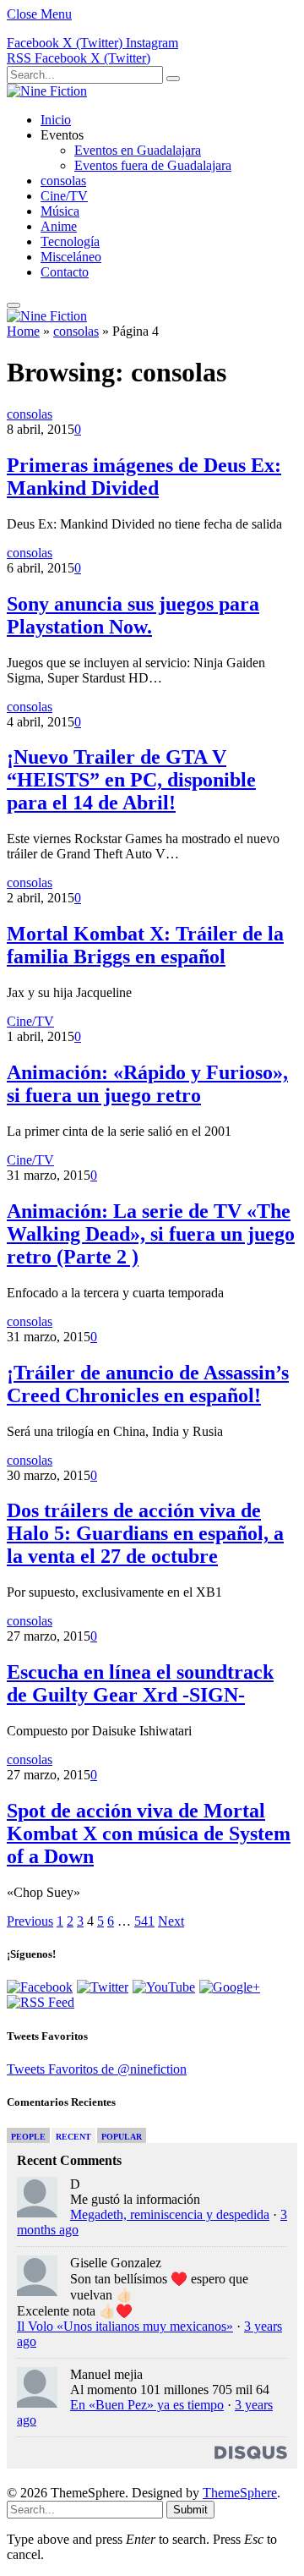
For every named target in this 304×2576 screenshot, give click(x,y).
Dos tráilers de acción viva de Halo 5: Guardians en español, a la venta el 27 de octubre (145, 1533)
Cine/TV (64, 196)
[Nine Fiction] (47, 91)
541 (144, 1921)
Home (23, 331)
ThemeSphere (240, 2493)
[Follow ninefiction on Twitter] (103, 1987)
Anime (59, 226)
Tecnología (70, 241)
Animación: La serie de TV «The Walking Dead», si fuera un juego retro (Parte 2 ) (151, 1234)
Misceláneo (71, 257)
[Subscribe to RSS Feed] (41, 2002)
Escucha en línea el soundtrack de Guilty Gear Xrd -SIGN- (140, 1683)
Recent (73, 2137)
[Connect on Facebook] (40, 1987)
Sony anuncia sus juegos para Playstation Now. (133, 615)
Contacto (65, 272)
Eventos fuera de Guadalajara (153, 165)
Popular (122, 2137)
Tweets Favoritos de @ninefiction (97, 2069)
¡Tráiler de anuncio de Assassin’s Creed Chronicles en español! (148, 1384)
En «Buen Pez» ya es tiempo (147, 2405)
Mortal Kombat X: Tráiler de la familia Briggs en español (145, 945)
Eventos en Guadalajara (138, 150)
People (28, 2137)
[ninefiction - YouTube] (164, 1987)
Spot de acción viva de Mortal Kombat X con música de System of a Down (149, 1833)
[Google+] (230, 1987)
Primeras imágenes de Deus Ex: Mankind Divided (144, 477)
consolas (63, 181)
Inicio (56, 120)
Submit (190, 2510)
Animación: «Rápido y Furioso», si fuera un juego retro (147, 1084)
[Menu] (14, 305)
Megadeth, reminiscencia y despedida (170, 2214)
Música (60, 211)
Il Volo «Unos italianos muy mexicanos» (125, 2326)
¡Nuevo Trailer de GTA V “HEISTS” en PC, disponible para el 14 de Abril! (131, 780)
